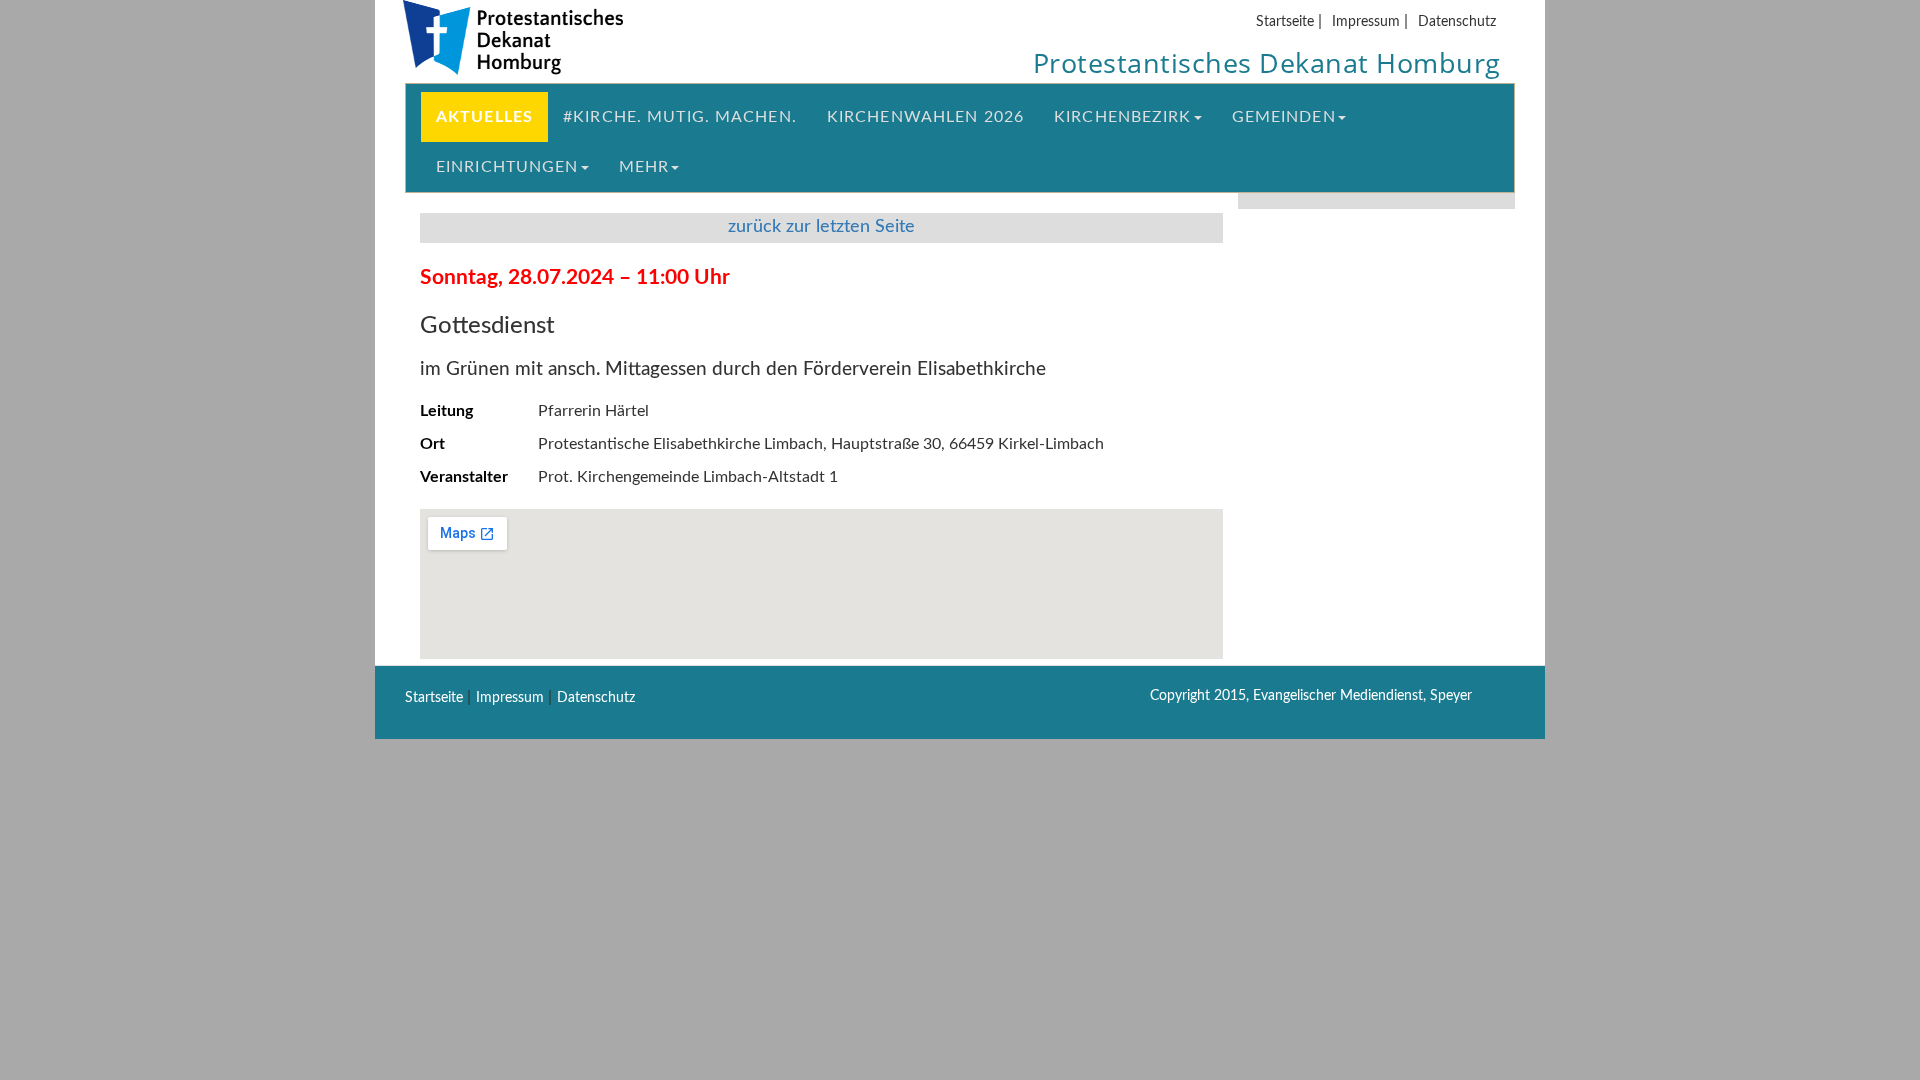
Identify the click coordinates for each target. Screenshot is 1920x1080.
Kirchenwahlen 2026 (925, 117)
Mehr (644, 167)
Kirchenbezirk (1123, 117)
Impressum (1366, 21)
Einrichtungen (507, 167)
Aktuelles (484, 117)
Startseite (1285, 21)
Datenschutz (1457, 21)
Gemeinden (1284, 117)
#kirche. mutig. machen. (680, 117)
